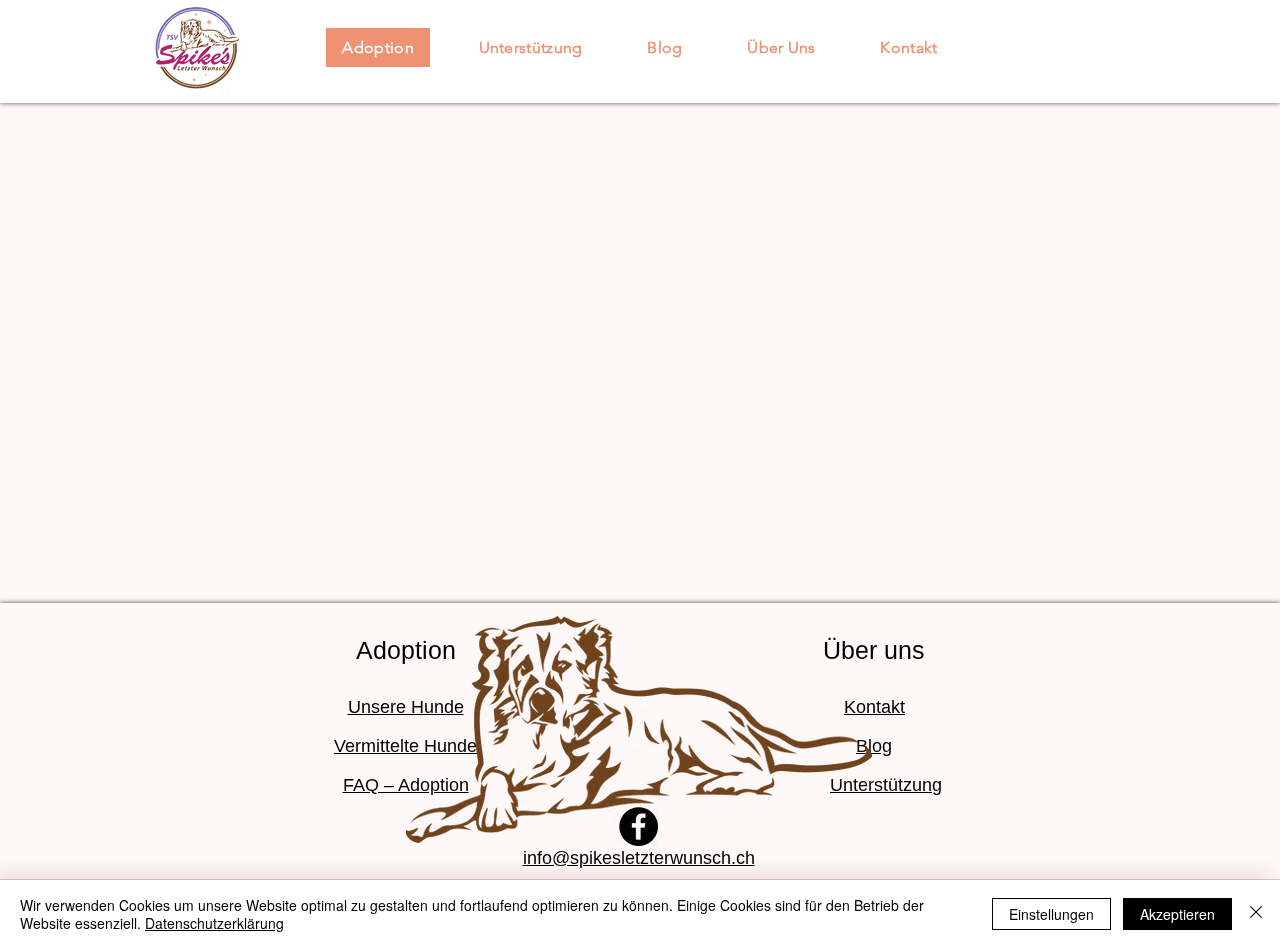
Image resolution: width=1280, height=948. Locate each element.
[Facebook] (638, 826)
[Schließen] (1256, 914)
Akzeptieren (1177, 914)
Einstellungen (1051, 914)
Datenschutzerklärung (214, 923)
